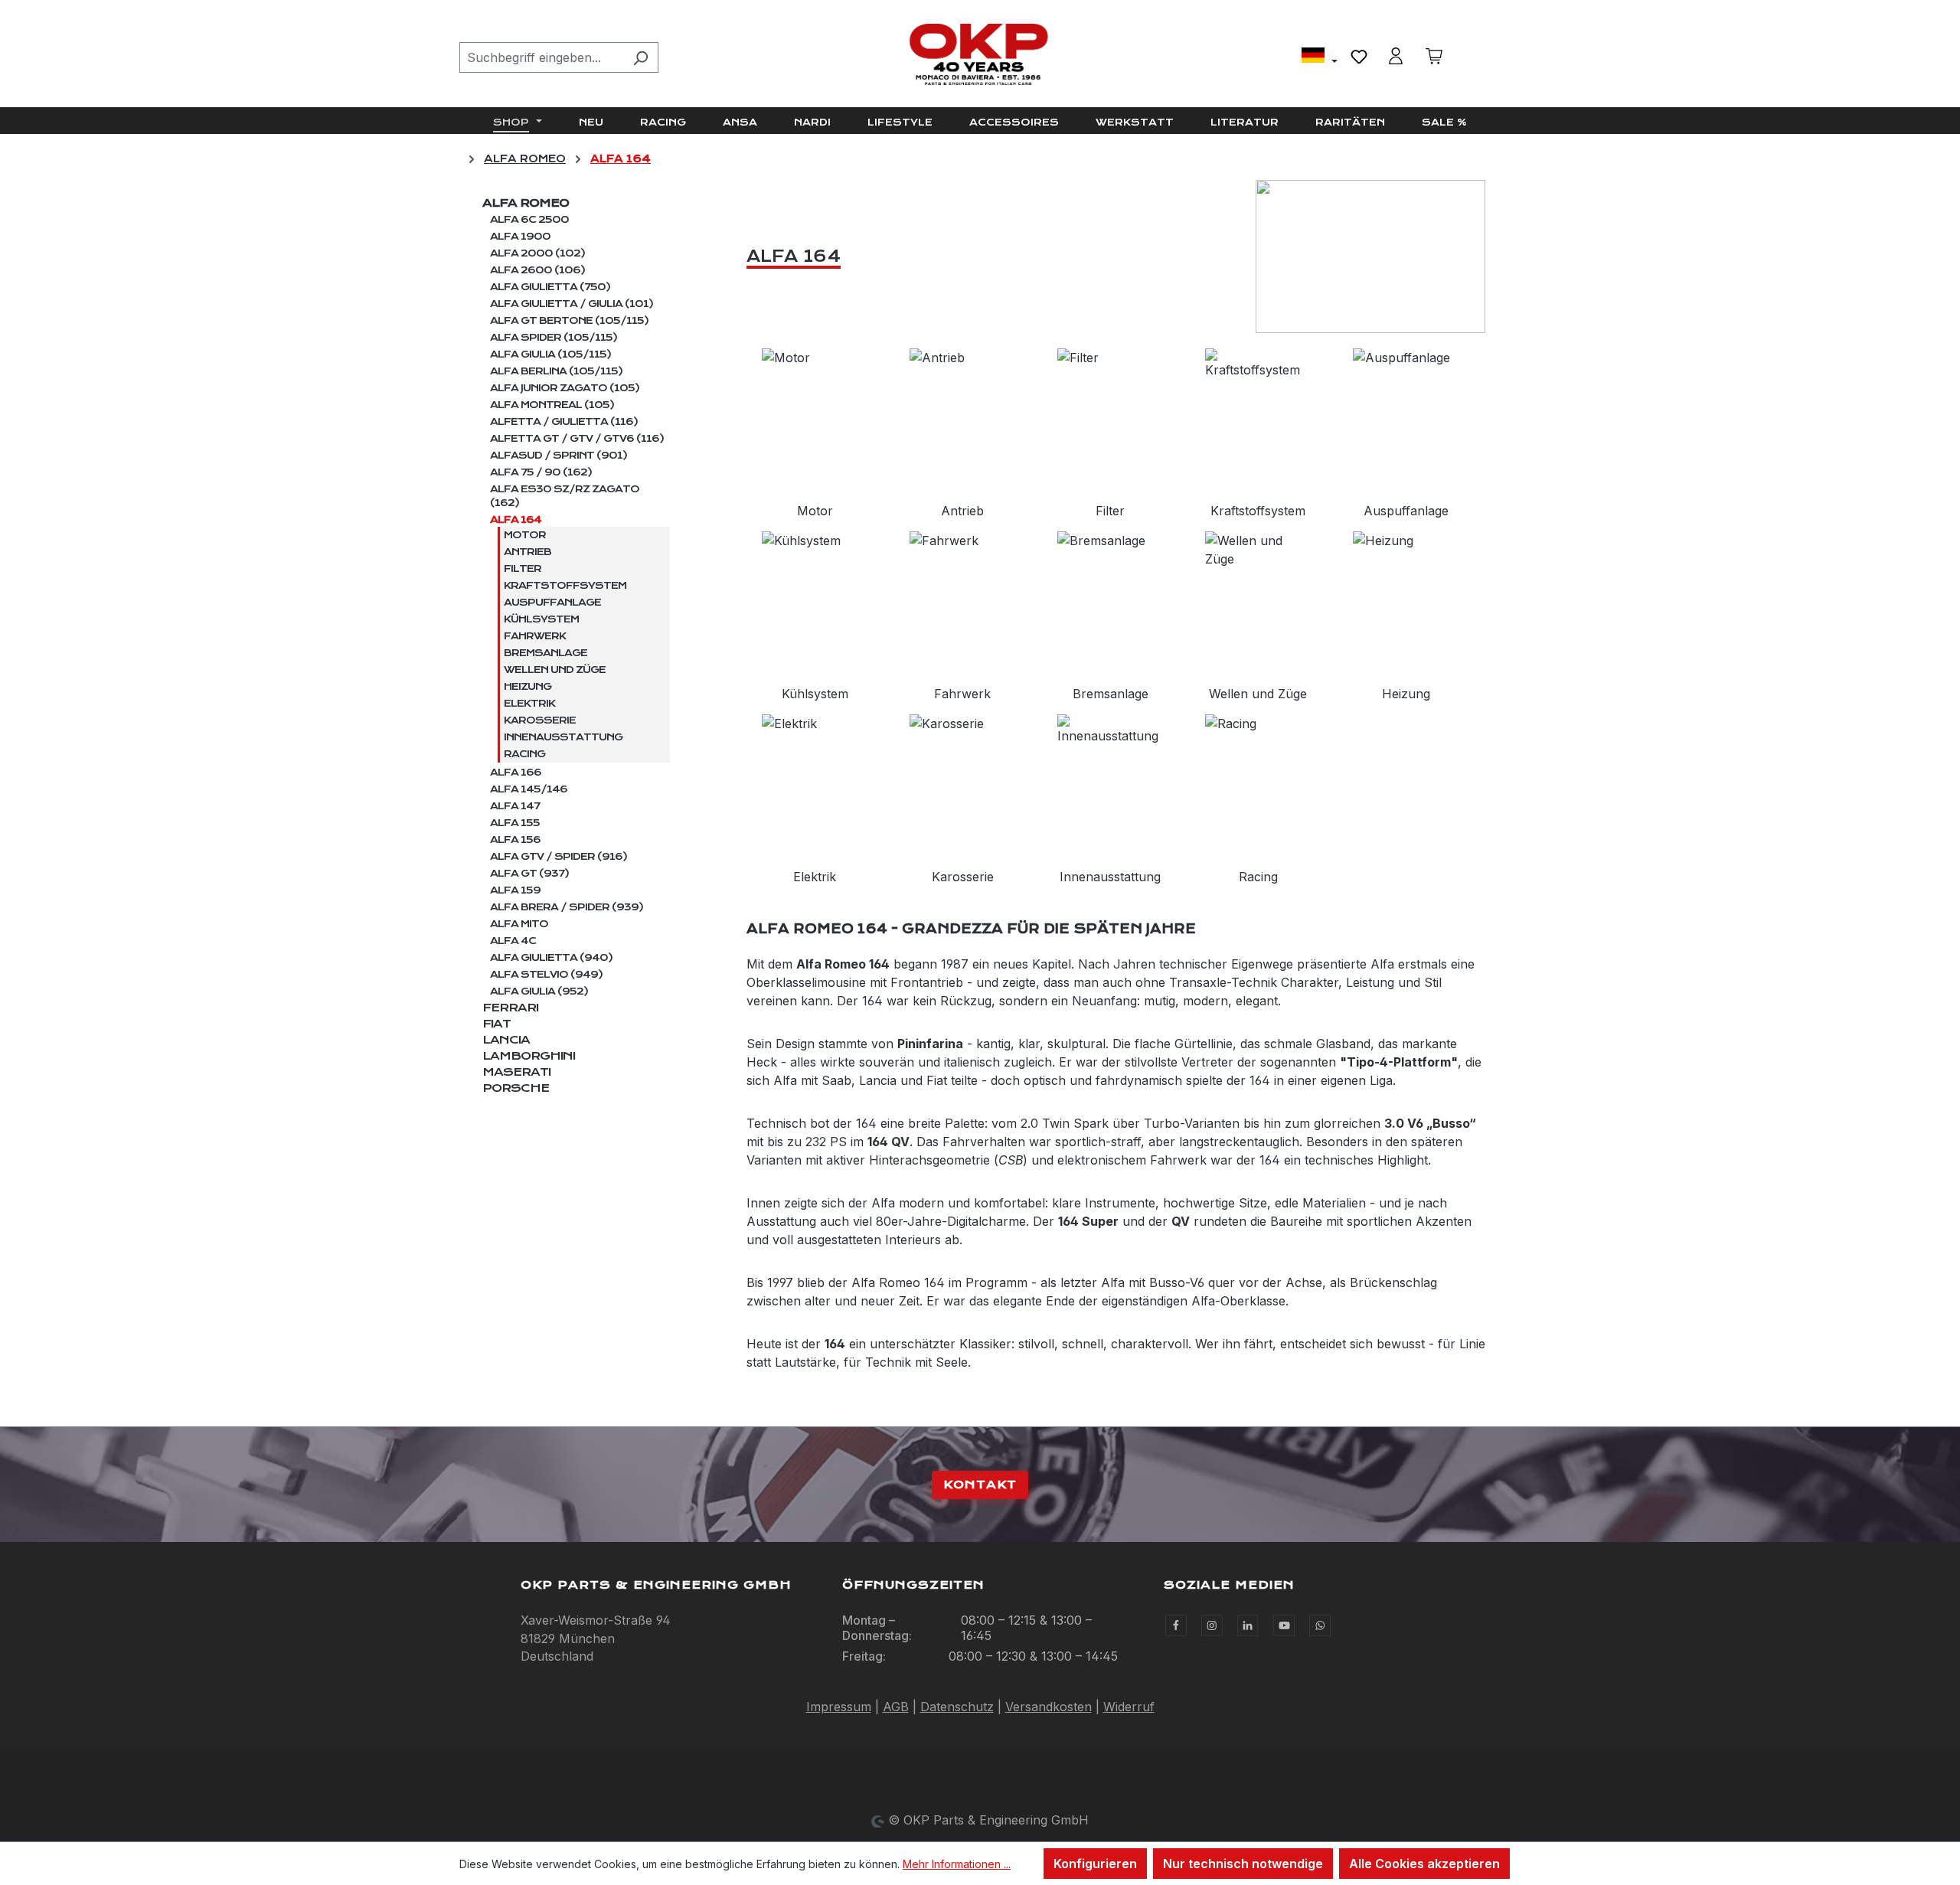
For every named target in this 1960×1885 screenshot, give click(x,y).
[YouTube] (1284, 1625)
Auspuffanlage (552, 603)
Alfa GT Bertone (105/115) (569, 321)
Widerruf (1129, 1707)
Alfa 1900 (520, 237)
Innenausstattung (563, 737)
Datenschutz (957, 1707)
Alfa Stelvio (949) (546, 975)
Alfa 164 (516, 520)
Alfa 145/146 (529, 789)
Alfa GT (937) (529, 874)
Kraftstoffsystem (565, 586)
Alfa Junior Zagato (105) (565, 388)
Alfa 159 (515, 890)
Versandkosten (1049, 1707)
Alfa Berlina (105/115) (556, 371)
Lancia (506, 1040)
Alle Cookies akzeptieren (1424, 1864)
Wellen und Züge (555, 670)
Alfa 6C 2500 (529, 220)
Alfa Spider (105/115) (554, 338)
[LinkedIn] (1248, 1625)
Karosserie (540, 720)
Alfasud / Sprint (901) (559, 456)
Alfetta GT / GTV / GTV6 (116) (577, 439)
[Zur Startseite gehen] (980, 54)
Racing (524, 754)
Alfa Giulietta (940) (551, 958)
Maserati (516, 1072)
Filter (523, 569)
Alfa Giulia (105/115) (550, 354)
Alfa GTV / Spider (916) (559, 857)
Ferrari (510, 1008)
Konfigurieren (1095, 1864)
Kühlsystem (541, 619)
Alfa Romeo (526, 203)
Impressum (839, 1707)
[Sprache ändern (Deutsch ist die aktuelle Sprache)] (1320, 57)
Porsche (516, 1088)
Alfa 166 (516, 773)
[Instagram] (1212, 1625)
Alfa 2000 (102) (537, 253)
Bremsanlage (546, 653)
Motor (525, 535)
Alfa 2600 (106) (537, 270)
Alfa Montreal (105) (552, 405)
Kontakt (980, 1485)
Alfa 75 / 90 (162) (541, 472)
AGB (896, 1707)
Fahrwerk (535, 636)
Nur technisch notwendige (1243, 1864)
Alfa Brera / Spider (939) (567, 907)
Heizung (528, 687)
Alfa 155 (515, 823)
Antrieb (528, 552)
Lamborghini (529, 1056)
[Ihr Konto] (1396, 56)
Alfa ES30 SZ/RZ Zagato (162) (565, 496)
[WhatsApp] (1320, 1625)
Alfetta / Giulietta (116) (564, 422)
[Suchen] (640, 57)
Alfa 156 (515, 840)
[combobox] (541, 57)
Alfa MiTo (519, 924)
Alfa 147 (515, 806)
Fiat (497, 1024)
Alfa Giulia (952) (539, 992)
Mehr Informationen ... (957, 1864)
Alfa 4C (513, 941)
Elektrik (529, 704)
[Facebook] (1176, 1625)
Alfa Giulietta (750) (550, 287)
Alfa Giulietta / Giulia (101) (572, 304)
